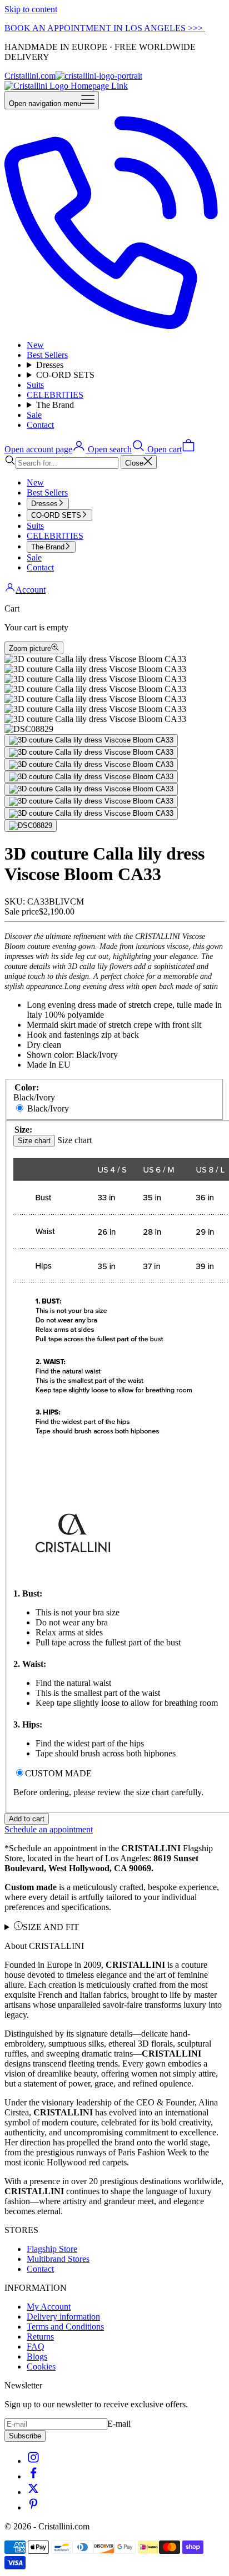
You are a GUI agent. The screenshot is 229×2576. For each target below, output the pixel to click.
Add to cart (27, 1819)
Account (31, 590)
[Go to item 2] (91, 752)
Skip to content (31, 9)
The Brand (55, 405)
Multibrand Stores (58, 2259)
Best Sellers (47, 355)
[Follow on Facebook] (33, 2476)
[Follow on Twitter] (33, 2492)
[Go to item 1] (91, 740)
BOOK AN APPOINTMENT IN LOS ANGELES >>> (105, 28)
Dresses (50, 365)
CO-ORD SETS (65, 375)
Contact (40, 425)
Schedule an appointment (49, 1829)
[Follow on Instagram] (33, 2461)
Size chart (34, 1141)
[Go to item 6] (91, 801)
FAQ (36, 2347)
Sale (34, 415)
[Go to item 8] (31, 826)
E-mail (119, 2424)
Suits (35, 385)
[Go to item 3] (91, 765)
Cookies (41, 2367)
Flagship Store (52, 2249)
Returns (40, 2337)
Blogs (37, 2357)
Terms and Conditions (65, 2327)
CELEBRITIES (55, 395)
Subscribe (25, 2436)
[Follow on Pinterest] (33, 2507)
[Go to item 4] (91, 777)
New (35, 345)
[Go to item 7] (91, 814)
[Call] (114, 326)
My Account (49, 2307)
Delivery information (63, 2317)
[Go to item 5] (91, 789)
